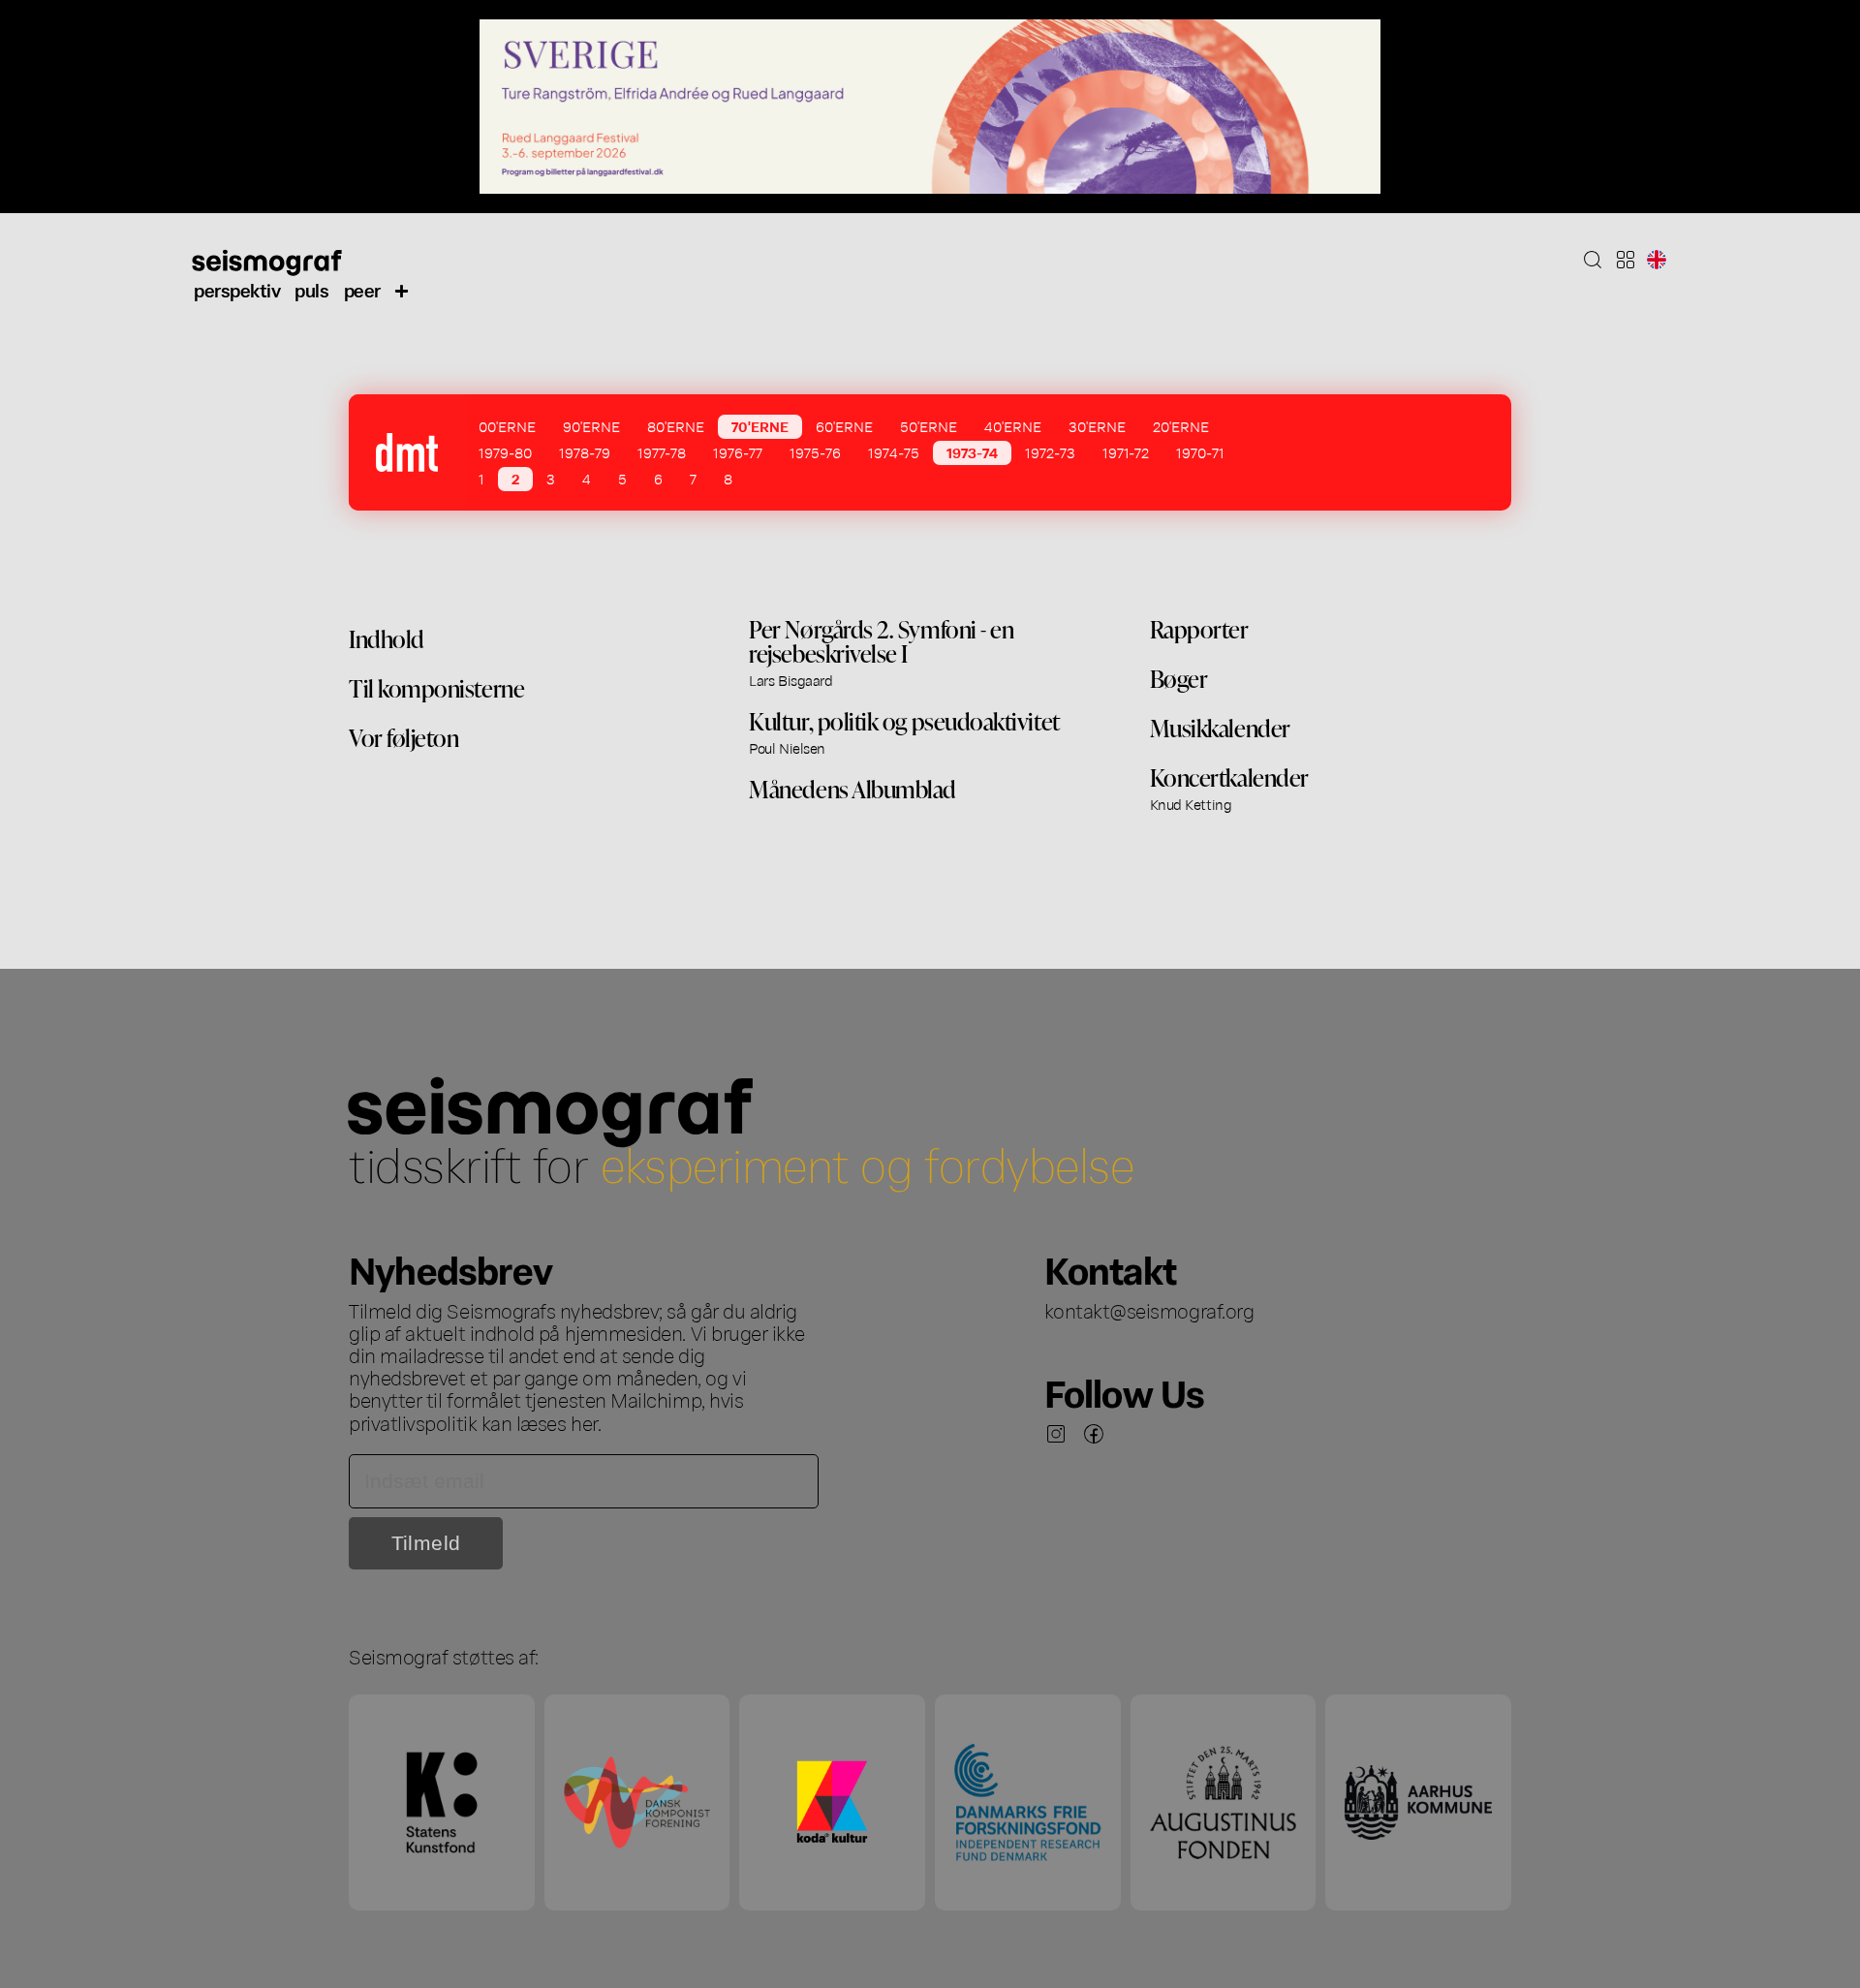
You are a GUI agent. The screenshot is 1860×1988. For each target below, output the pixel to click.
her (584, 1422)
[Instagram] (1056, 1434)
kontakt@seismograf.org (1149, 1310)
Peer (362, 289)
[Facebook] (1094, 1434)
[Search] (1593, 260)
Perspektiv (237, 289)
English (1657, 260)
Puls (311, 289)
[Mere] (402, 290)
